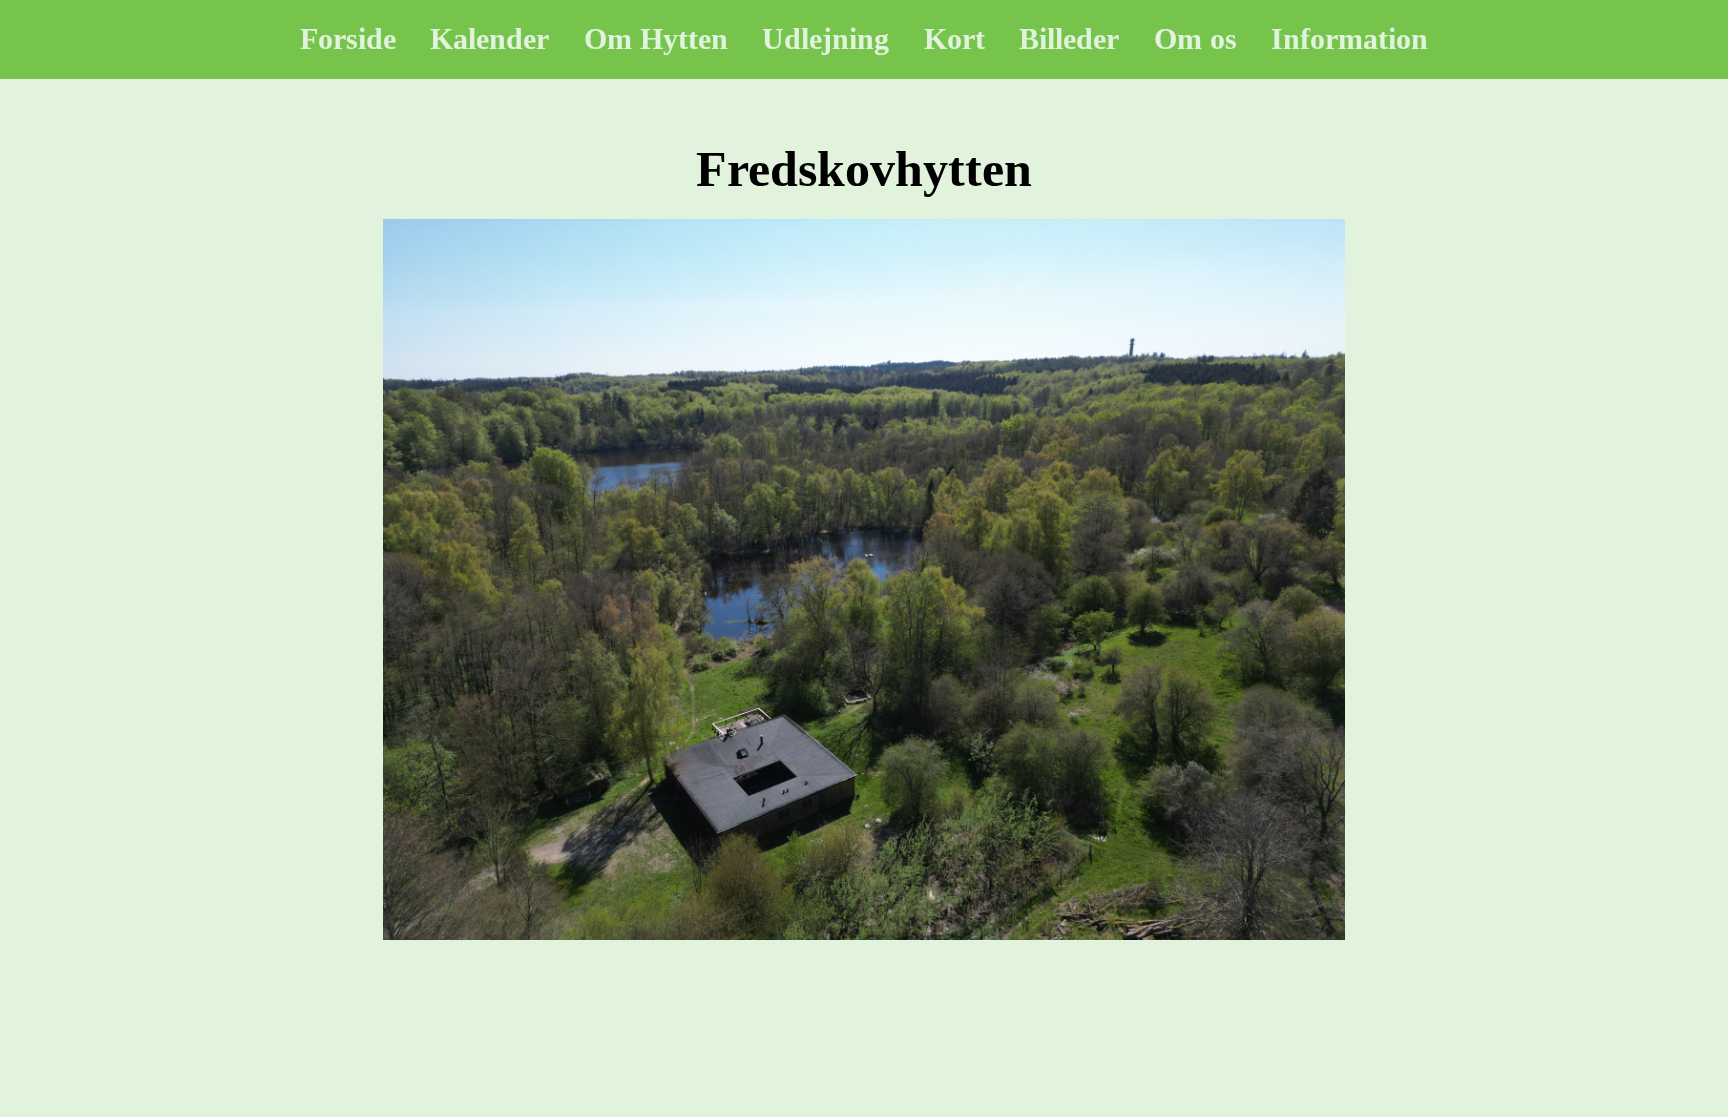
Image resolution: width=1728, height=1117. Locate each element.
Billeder (1069, 38)
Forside (348, 38)
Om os (1195, 38)
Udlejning (825, 38)
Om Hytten (656, 38)
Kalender (489, 38)
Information (1349, 38)
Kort (954, 38)
